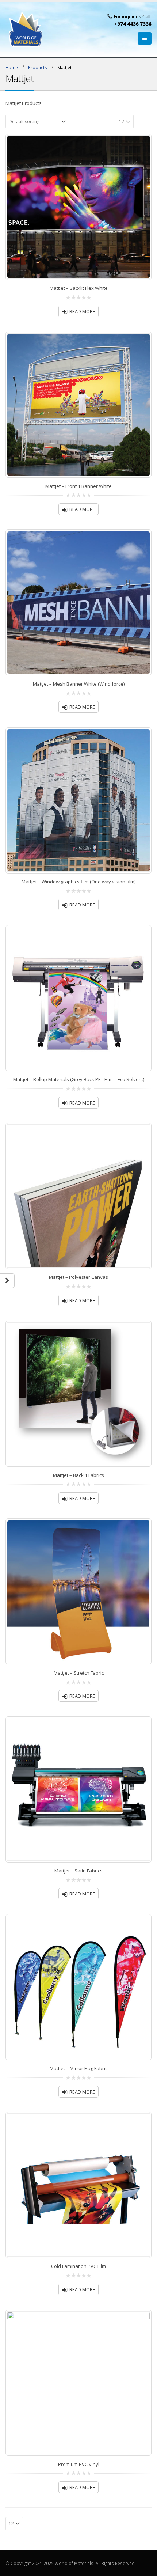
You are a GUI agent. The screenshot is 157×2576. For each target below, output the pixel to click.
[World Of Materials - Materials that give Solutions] (26, 29)
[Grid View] (140, 121)
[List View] (148, 121)
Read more (82, 312)
